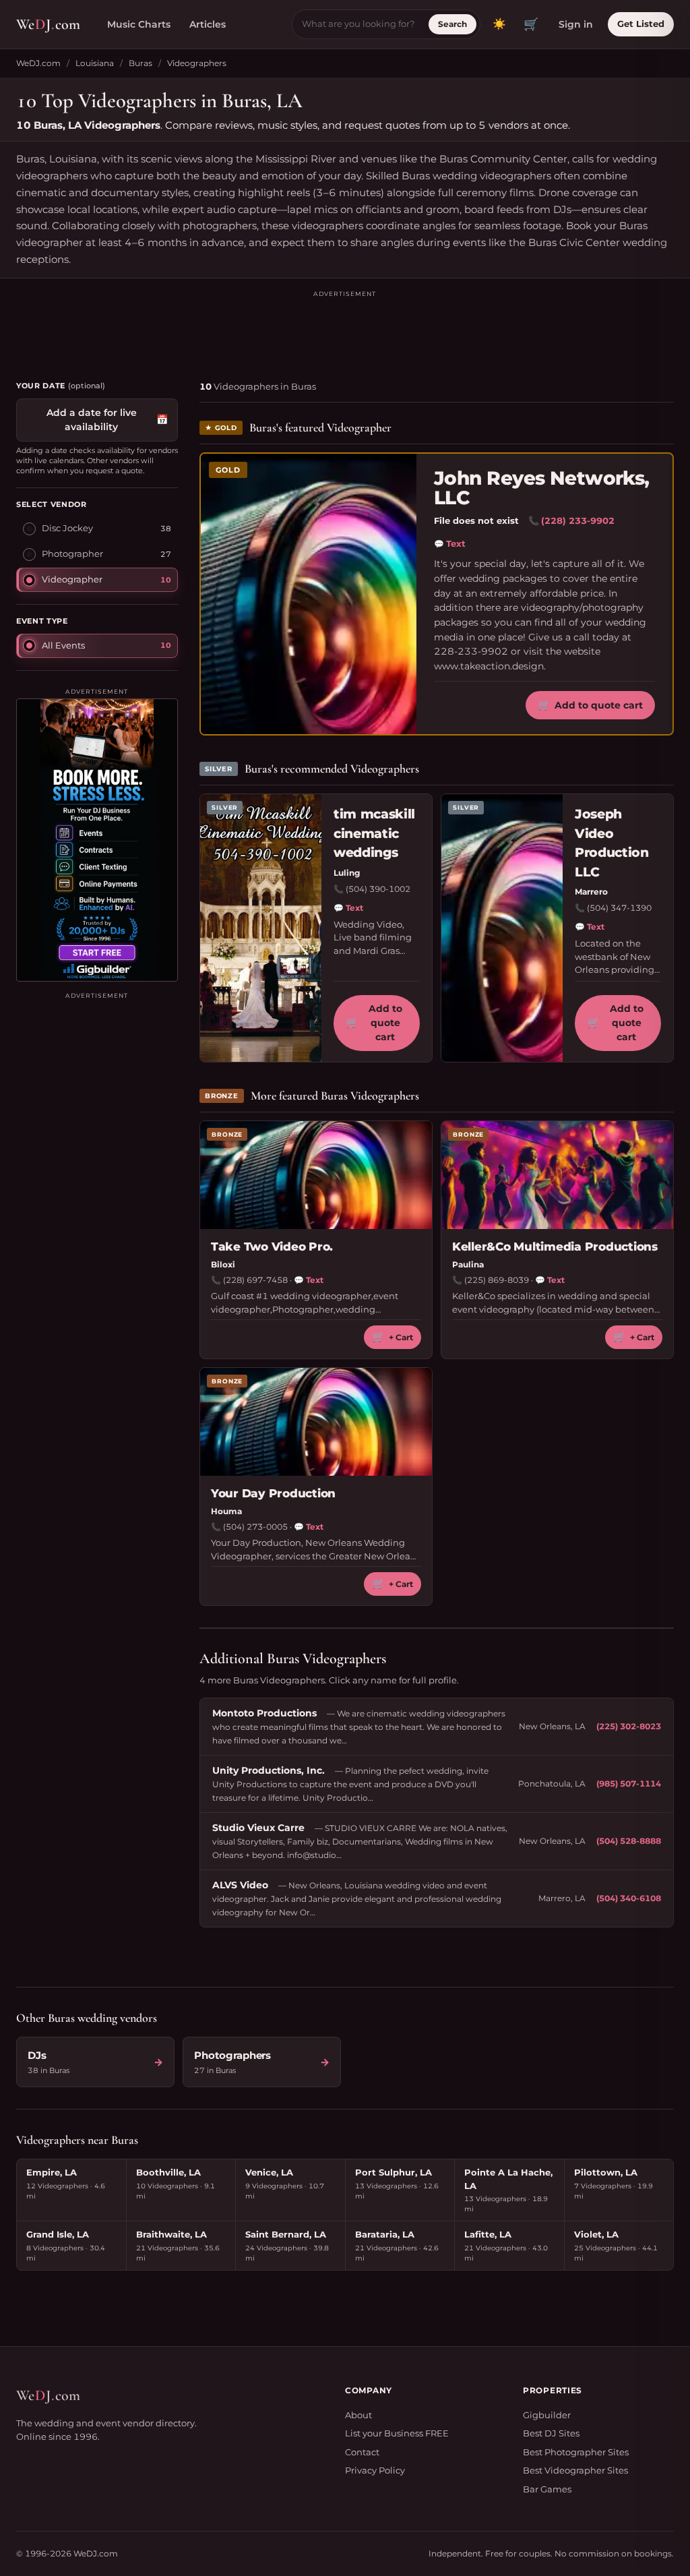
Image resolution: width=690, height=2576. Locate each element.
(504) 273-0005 (255, 1527)
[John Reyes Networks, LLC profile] (309, 594)
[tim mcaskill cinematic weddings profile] (261, 928)
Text (450, 543)
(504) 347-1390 (619, 908)
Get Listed (641, 24)
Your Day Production (273, 1493)
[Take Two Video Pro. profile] (316, 1175)
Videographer (72, 579)
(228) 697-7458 (255, 1280)
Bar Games (547, 2489)
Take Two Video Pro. (272, 1247)
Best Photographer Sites (576, 2452)
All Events (63, 645)
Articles (208, 24)
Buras (140, 63)
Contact (362, 2452)
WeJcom (48, 24)
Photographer (72, 553)
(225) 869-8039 (497, 1280)
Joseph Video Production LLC (612, 843)
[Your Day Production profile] (316, 1422)
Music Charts (139, 24)
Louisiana (95, 63)
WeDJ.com (38, 63)
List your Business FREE (397, 2433)
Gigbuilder (547, 2415)
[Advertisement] (345, 330)
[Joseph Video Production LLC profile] (502, 928)
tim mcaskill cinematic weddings (374, 833)
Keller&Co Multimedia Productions (555, 1247)
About (358, 2415)
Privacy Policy (375, 2470)
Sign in (576, 24)
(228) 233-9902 (578, 520)
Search (452, 24)
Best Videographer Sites (575, 2470)
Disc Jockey (67, 528)
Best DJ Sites (551, 2433)
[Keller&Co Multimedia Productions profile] (557, 1175)
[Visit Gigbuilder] (97, 840)
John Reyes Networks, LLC (542, 488)
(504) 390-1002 (378, 889)
